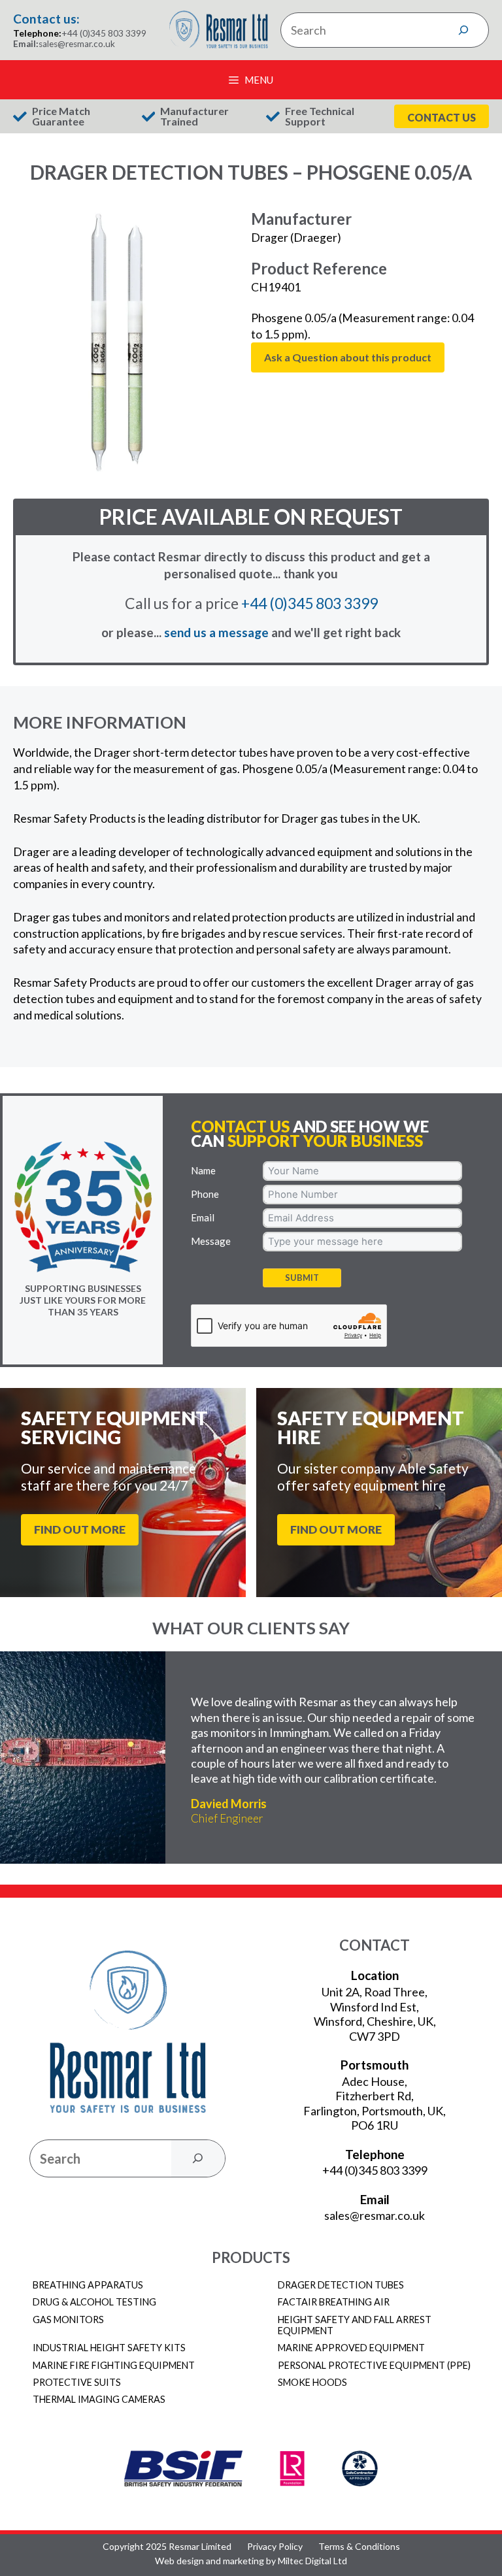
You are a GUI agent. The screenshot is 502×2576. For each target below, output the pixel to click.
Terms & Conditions (359, 2547)
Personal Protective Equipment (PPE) (374, 2365)
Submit (302, 1278)
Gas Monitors (68, 2320)
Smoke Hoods (312, 2382)
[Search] (463, 30)
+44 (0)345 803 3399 (104, 33)
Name (203, 1170)
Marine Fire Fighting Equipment (114, 2365)
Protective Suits (77, 2382)
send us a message (216, 632)
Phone (205, 1194)
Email (203, 1217)
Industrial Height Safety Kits (109, 2348)
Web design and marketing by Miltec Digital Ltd (251, 2561)
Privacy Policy (275, 2547)
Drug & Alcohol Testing (94, 2302)
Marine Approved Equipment (351, 2348)
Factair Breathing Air (334, 2302)
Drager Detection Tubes (341, 2285)
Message (211, 1241)
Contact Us (442, 117)
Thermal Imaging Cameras (99, 2399)
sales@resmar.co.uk (77, 44)
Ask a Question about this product (348, 357)
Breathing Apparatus (88, 2285)
